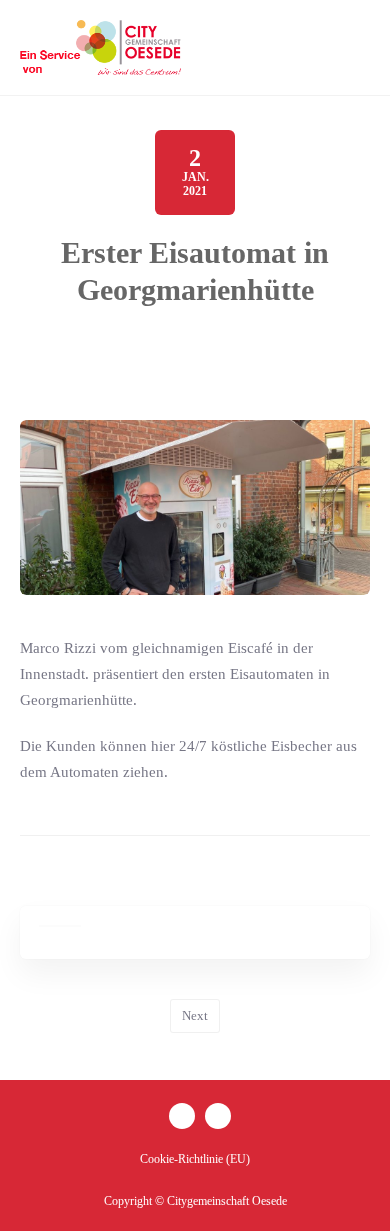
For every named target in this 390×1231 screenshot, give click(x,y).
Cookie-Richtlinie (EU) (195, 1159)
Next (195, 1015)
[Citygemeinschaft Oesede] (102, 47)
